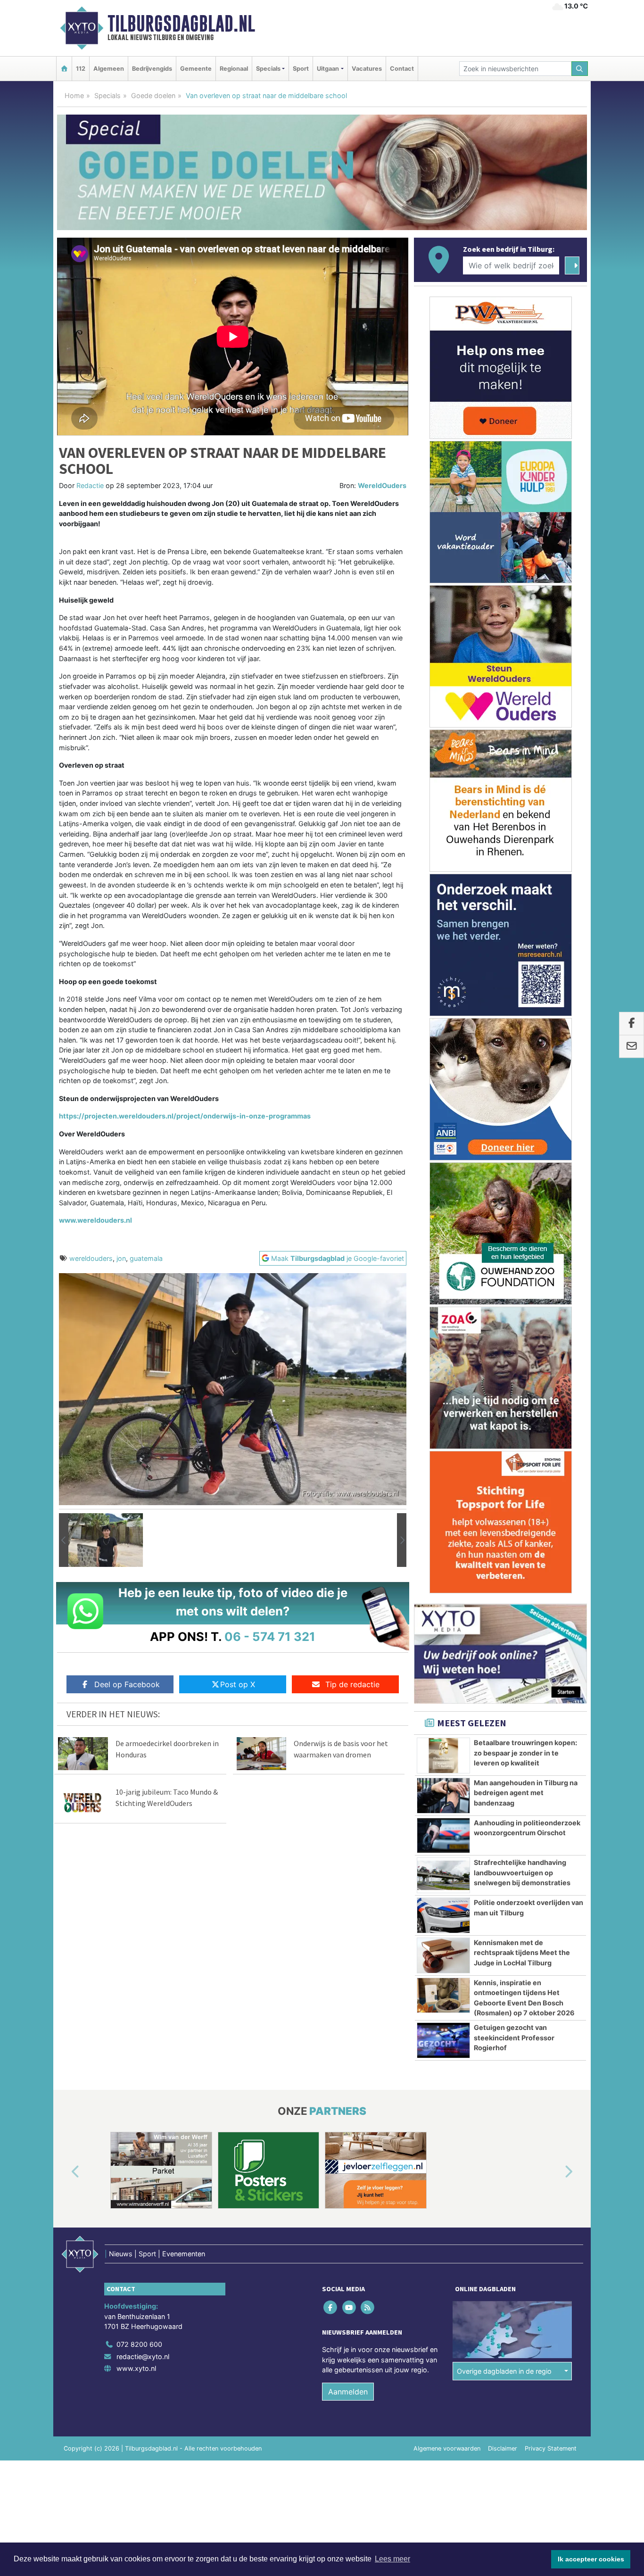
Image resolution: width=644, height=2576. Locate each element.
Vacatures (367, 69)
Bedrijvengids (152, 69)
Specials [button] (268, 69)
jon (121, 1258)
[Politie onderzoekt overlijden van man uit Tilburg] (443, 1915)
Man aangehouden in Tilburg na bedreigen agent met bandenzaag (526, 1793)
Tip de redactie (352, 1684)
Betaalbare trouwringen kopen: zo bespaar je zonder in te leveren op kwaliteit (525, 1753)
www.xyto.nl (136, 2368)
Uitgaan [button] (328, 69)
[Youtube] (350, 2307)
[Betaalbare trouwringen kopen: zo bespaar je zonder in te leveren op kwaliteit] (443, 1756)
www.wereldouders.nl (95, 1220)
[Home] (64, 69)
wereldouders (91, 1258)
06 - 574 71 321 (270, 1636)
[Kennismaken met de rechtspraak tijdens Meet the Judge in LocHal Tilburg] (443, 1955)
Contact (402, 69)
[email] (632, 1047)
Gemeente (196, 69)
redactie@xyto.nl (143, 2357)
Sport (301, 69)
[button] (64, 1540)
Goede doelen (153, 95)
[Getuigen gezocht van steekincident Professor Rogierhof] (443, 2040)
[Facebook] (331, 2307)
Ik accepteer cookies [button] (591, 2559)
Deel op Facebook (127, 1684)
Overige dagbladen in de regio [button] (504, 2371)
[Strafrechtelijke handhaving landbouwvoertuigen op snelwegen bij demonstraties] (443, 1875)
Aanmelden (348, 2392)
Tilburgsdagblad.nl (181, 24)
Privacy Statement (551, 2448)
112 (81, 69)
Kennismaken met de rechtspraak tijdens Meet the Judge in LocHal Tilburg (522, 1953)
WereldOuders (382, 485)
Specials (107, 95)
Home (74, 95)
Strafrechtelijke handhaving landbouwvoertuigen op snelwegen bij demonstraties (522, 1872)
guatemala (146, 1258)
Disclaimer (503, 2448)
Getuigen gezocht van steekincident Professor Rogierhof (514, 2038)
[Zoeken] (580, 69)
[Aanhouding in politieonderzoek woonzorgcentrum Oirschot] (443, 1836)
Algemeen (109, 69)
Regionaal (234, 69)
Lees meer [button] (392, 2559)
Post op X (238, 1684)
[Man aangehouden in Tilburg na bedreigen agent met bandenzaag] (443, 1796)
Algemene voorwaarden (447, 2448)
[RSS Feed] (368, 2307)
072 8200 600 (139, 2344)
